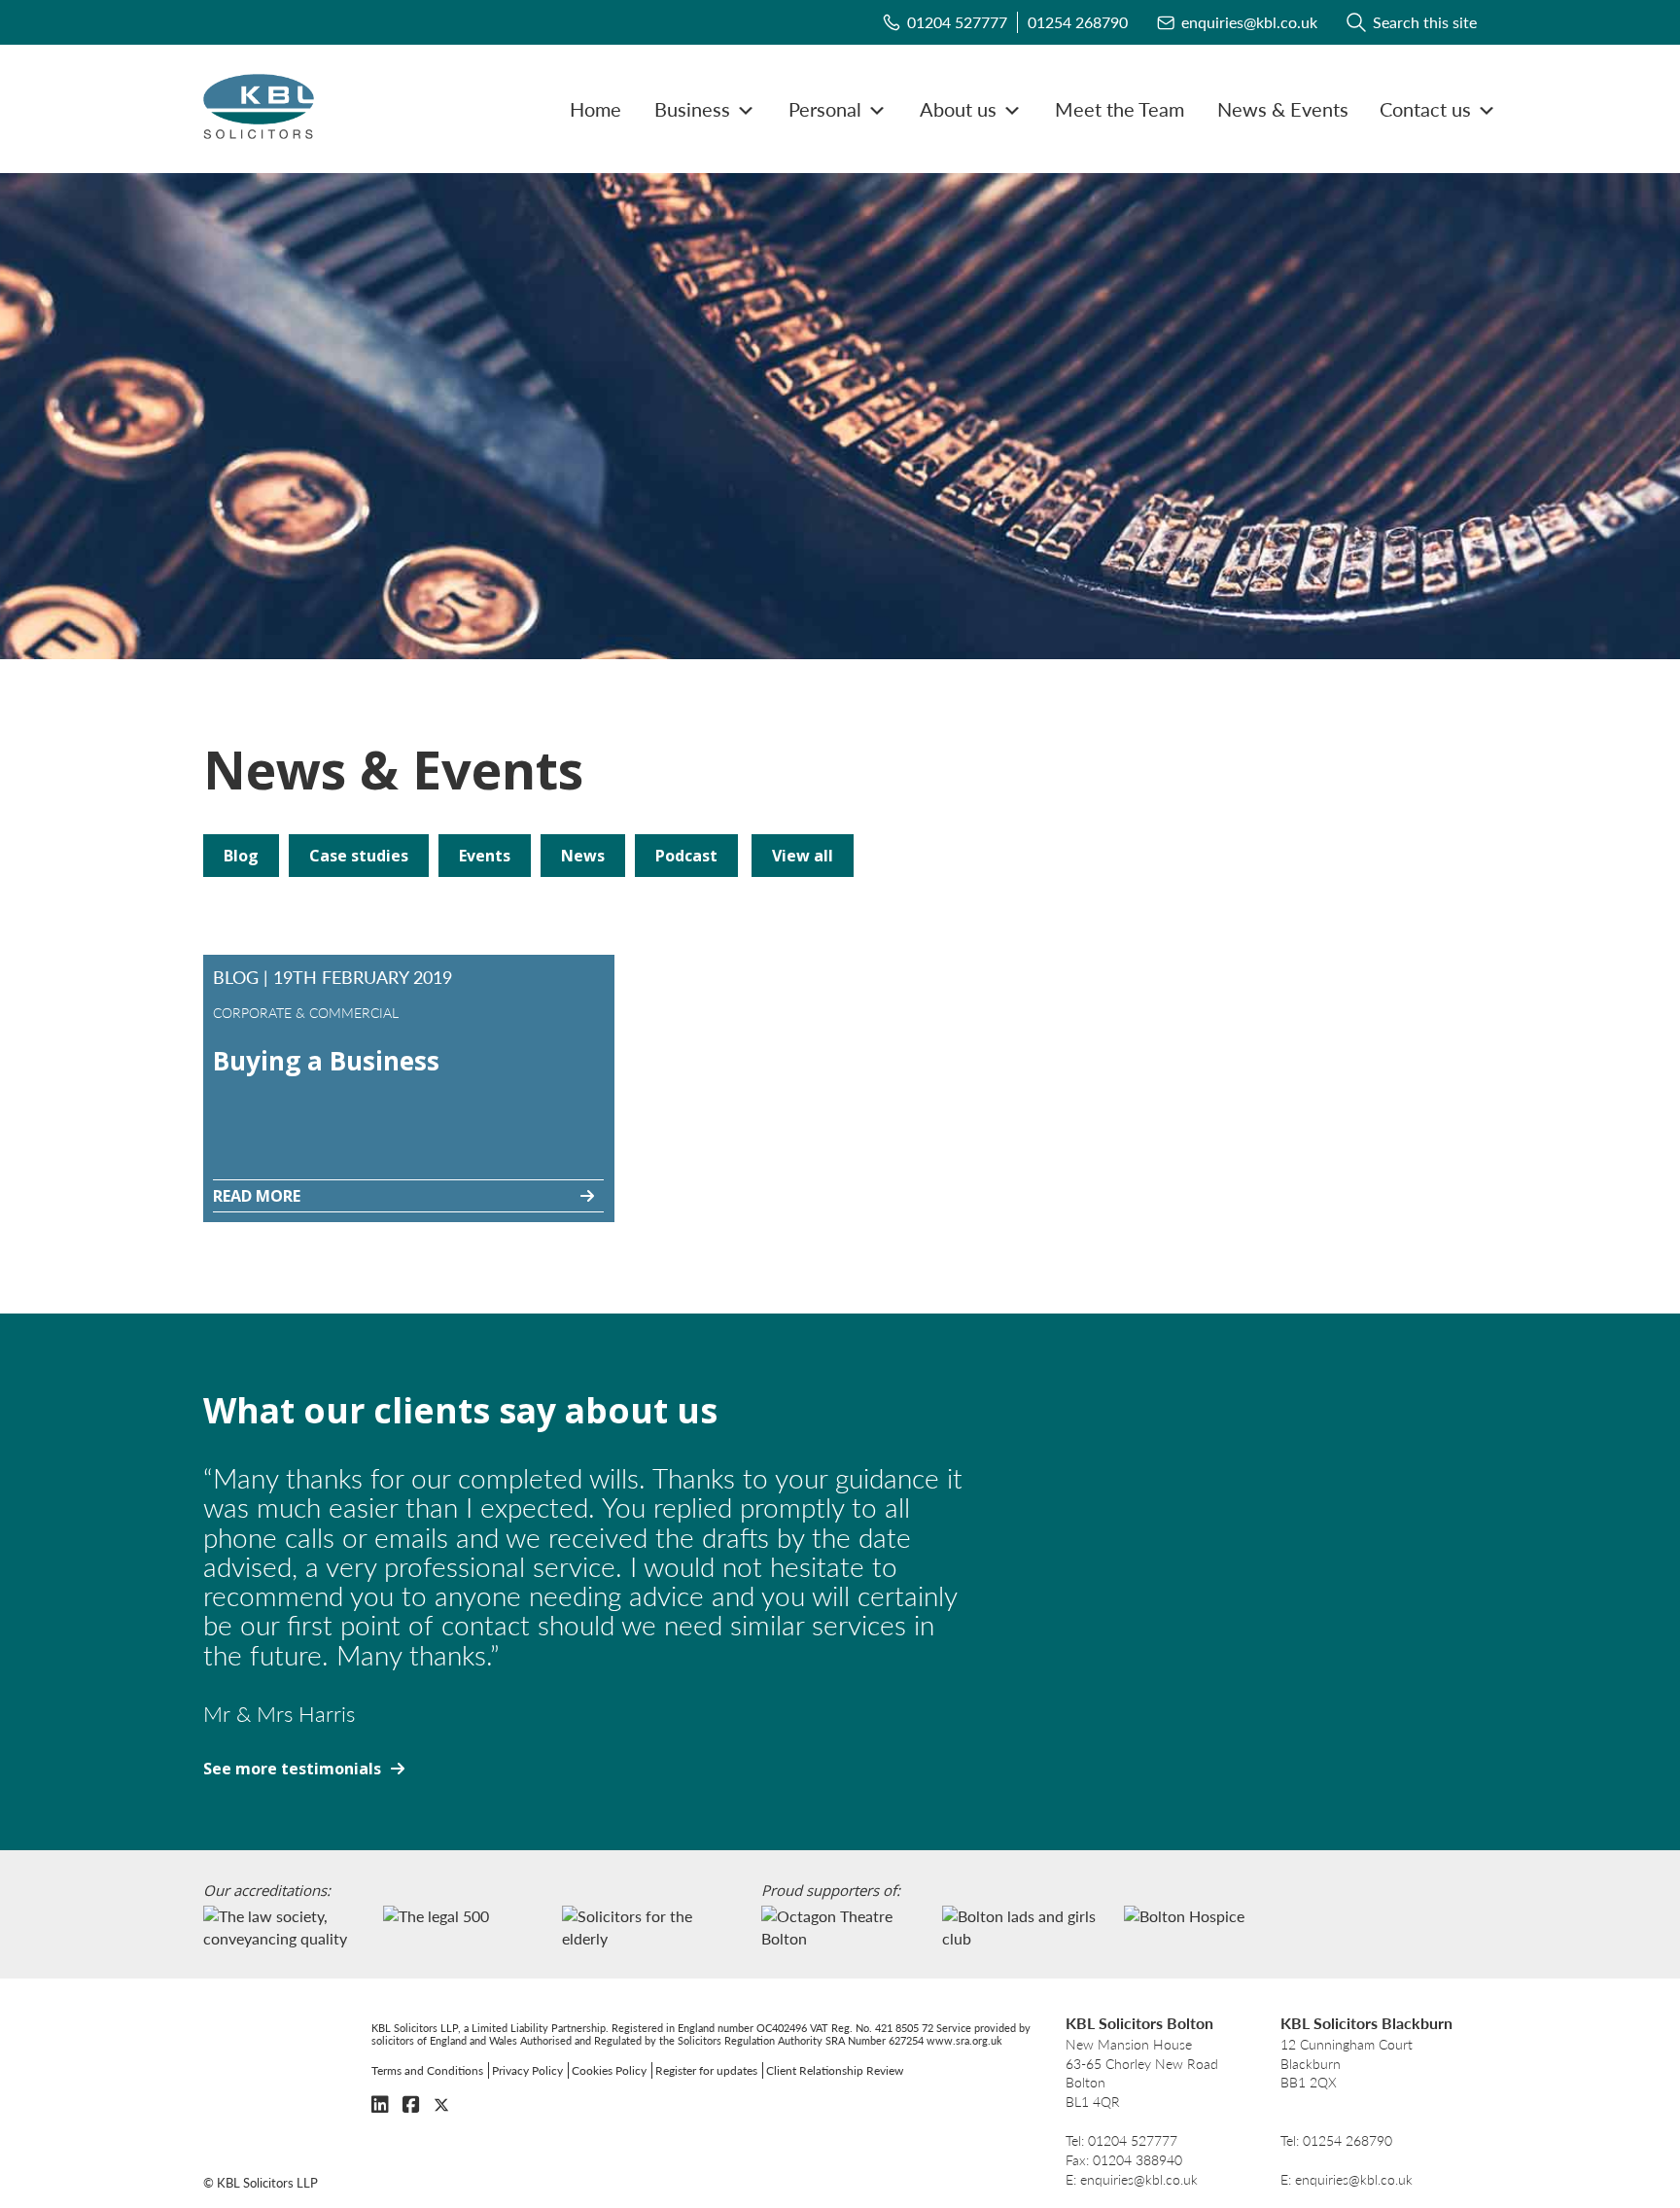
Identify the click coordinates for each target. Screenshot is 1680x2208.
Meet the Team (1120, 109)
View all (803, 856)
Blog (241, 856)
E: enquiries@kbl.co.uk (1132, 2179)
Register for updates (706, 2070)
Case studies (359, 856)
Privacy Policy (527, 2070)
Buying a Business (326, 1061)
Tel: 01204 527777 (1121, 2140)
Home (595, 109)
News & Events (1283, 109)
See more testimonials (292, 1769)
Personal (825, 109)
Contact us (1425, 109)
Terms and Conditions (427, 2070)
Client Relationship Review (835, 2070)
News (583, 856)
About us (958, 109)
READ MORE (257, 1196)
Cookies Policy (609, 2070)
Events (485, 856)
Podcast (686, 856)
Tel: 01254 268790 (1336, 2140)
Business (692, 109)
